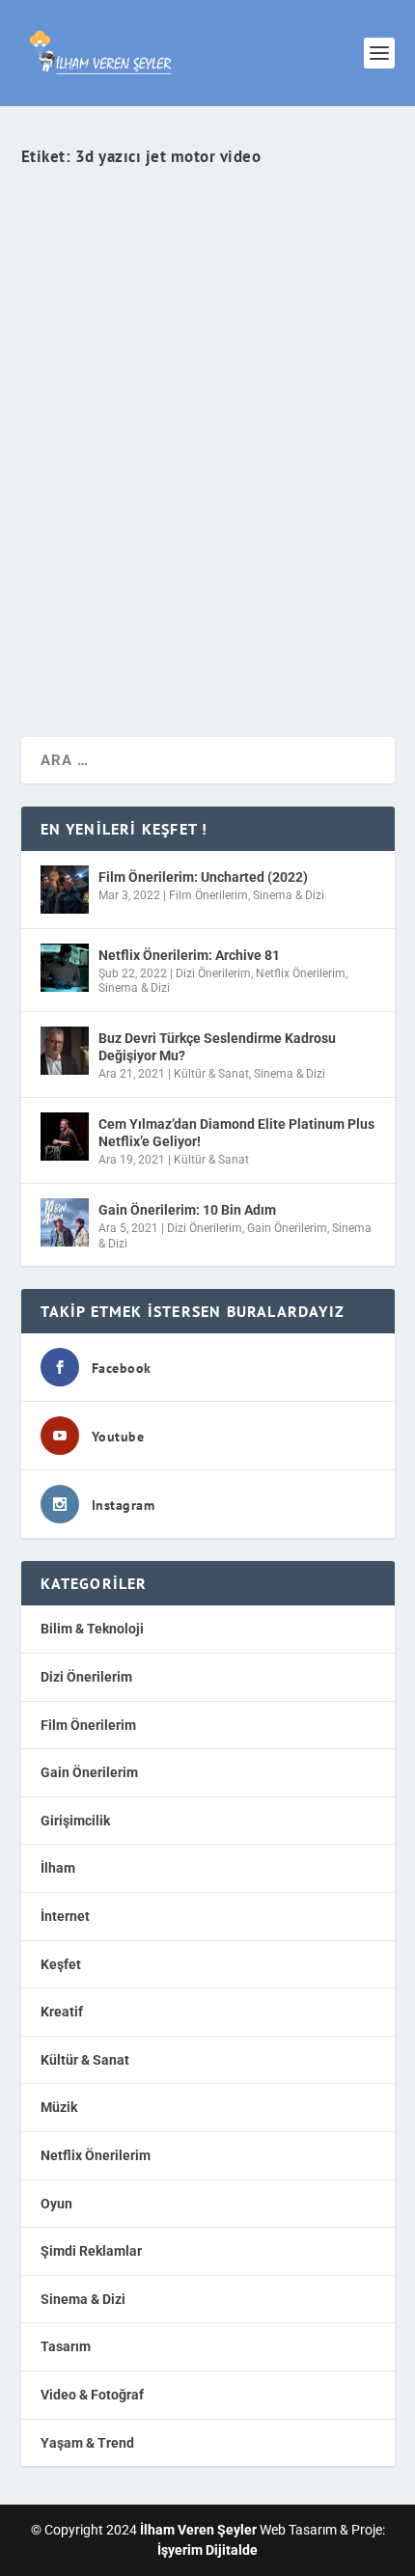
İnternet (65, 1916)
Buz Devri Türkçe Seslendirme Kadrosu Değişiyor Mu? (217, 1047)
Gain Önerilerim (287, 1228)
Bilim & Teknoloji (314, 499)
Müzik (59, 2107)
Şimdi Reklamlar (91, 2251)
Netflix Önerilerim (301, 973)
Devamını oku (102, 653)
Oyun (56, 2204)
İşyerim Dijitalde (207, 2550)
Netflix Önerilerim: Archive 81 (189, 955)
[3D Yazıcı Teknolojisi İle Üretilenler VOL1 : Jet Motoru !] (208, 296)
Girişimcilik (75, 1821)
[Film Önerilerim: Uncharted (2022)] (65, 890)
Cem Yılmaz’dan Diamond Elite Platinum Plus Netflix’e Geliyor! (236, 1133)
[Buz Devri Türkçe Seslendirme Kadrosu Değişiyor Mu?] (65, 1051)
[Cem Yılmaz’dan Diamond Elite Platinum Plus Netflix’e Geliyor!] (65, 1137)
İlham (58, 1868)
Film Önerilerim (208, 895)
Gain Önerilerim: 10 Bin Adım (187, 1210)
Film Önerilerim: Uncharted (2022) (203, 877)
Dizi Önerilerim (213, 973)
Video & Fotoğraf (92, 2395)
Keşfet (61, 1964)
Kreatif (62, 2012)
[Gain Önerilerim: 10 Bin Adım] (65, 1222)
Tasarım (66, 2346)
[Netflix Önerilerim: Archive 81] (65, 968)
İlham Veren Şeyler (89, 499)
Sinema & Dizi (289, 895)
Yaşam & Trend (87, 2443)
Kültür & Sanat (211, 1074)
